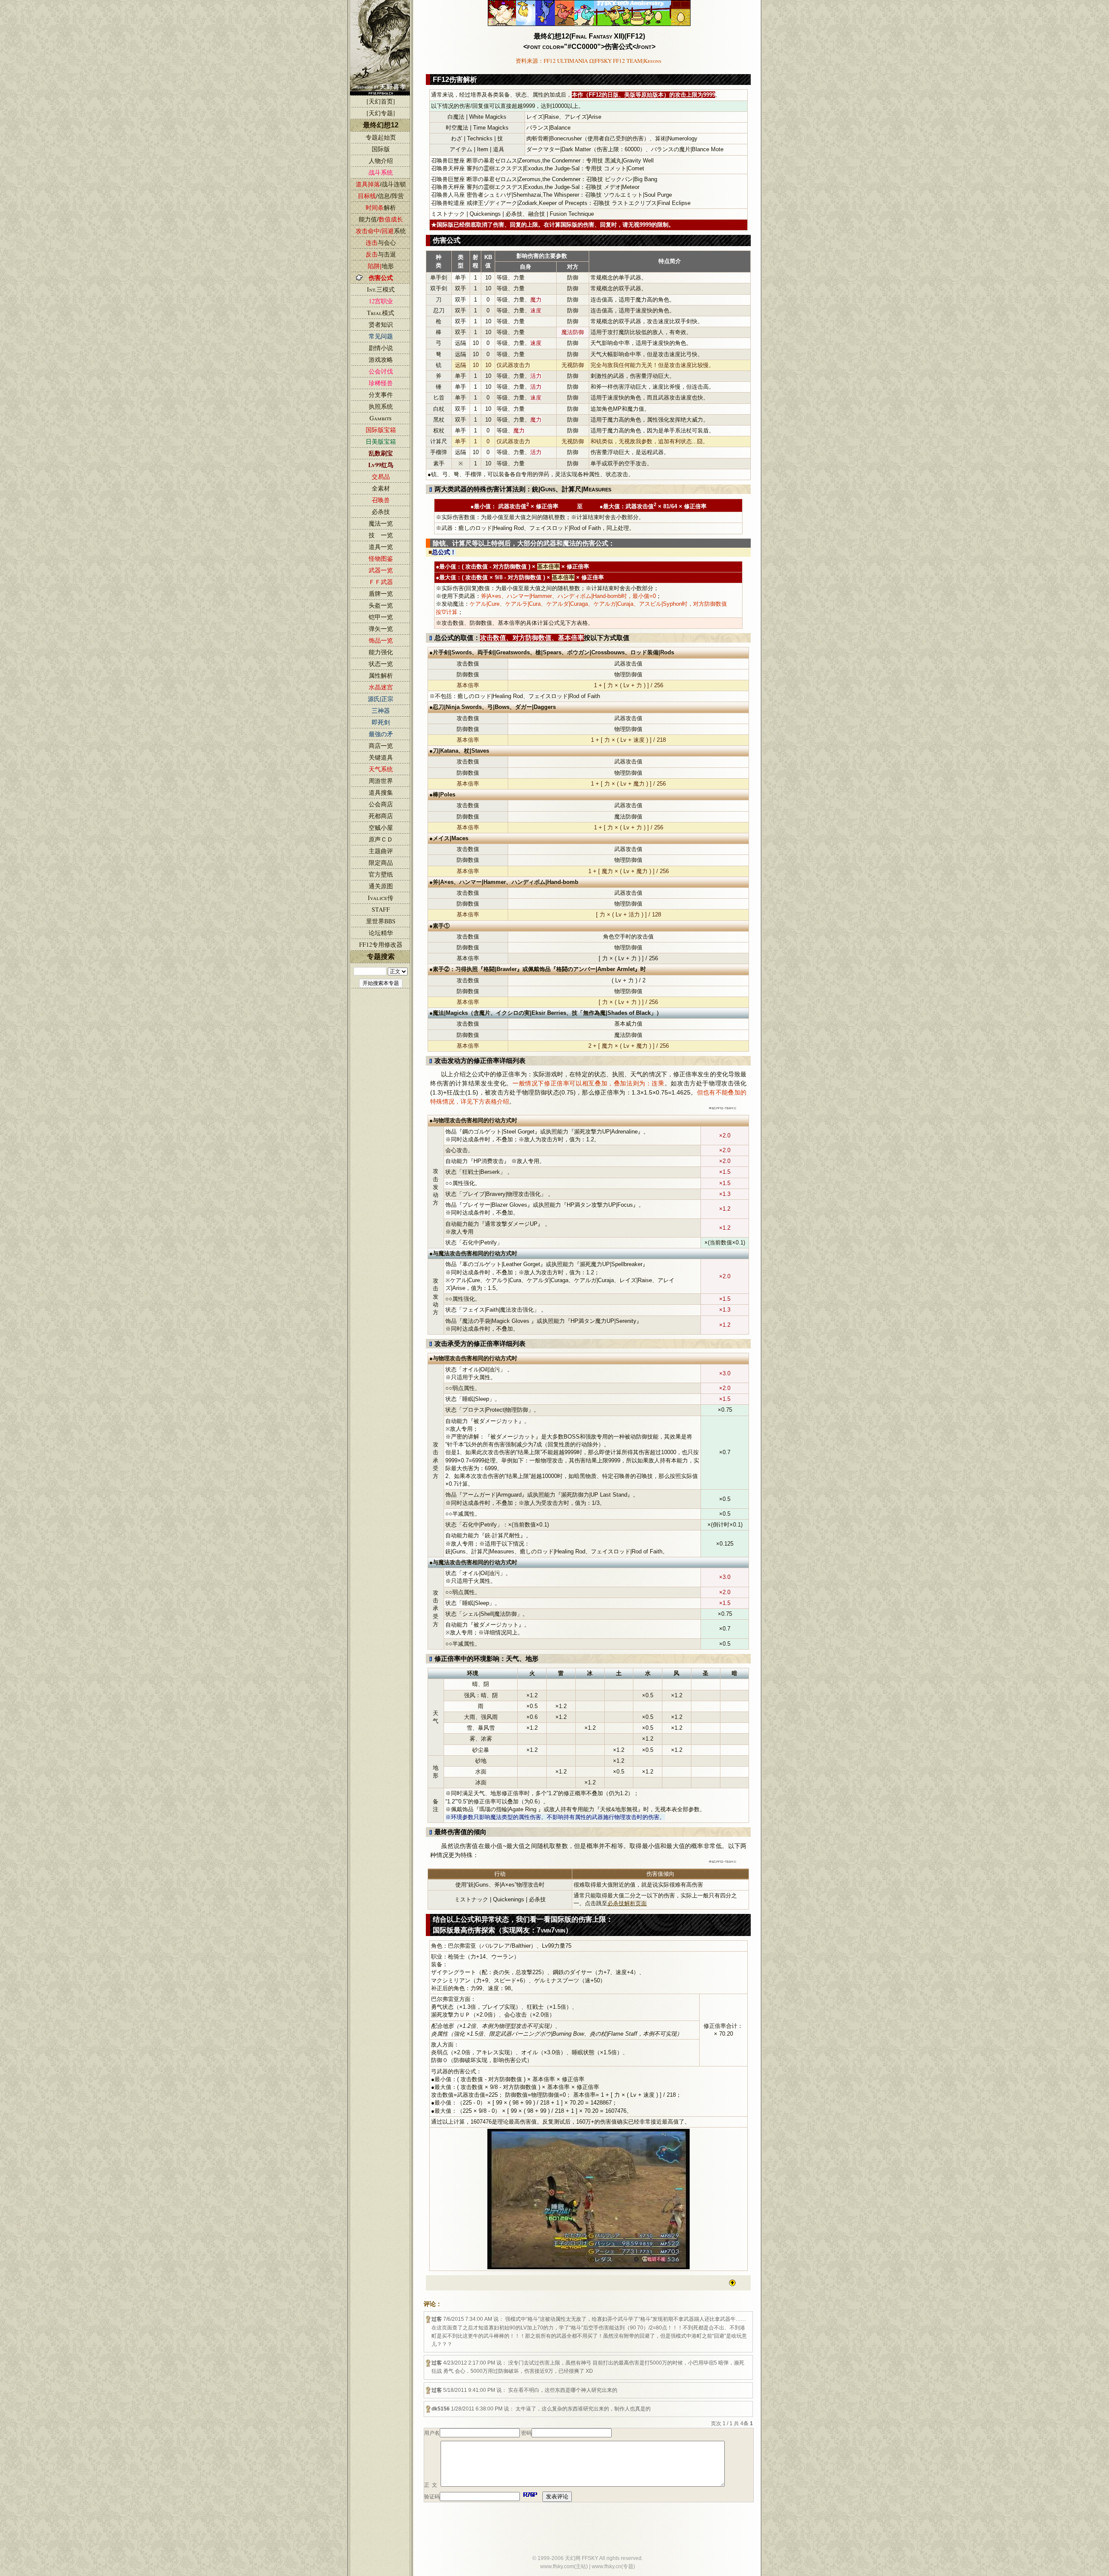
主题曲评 (381, 851)
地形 (381, 266)
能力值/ (381, 219)
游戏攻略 (381, 359)
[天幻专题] (381, 113)
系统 (381, 231)
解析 (381, 208)
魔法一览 (381, 523)
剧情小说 (381, 348)
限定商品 (381, 862)
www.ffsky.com (557, 2566)
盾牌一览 (381, 593)
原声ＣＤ (381, 839)
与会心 (381, 243)
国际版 (381, 149)
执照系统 (381, 406)
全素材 (381, 488)
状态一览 (381, 664)
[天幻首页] (381, 101)
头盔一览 (381, 605)
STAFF (381, 909)
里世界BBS (381, 921)
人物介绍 (381, 161)
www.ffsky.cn (606, 2566)
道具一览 (381, 547)
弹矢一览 (381, 629)
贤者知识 (381, 324)
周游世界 (381, 781)
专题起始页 (381, 137)
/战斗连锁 (381, 184)
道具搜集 (381, 792)
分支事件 (381, 395)
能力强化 (381, 652)
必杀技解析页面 (627, 1903)
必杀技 (381, 512)
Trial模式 (381, 313)
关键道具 (381, 757)
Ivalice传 (381, 898)
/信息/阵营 (381, 196)
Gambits (381, 418)
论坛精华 (381, 933)
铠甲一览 (381, 617)
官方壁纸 (381, 874)
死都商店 (381, 816)
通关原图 (381, 886)
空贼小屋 (381, 827)
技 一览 (381, 535)
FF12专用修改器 (381, 944)
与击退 (381, 254)
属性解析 (381, 675)
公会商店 (381, 804)
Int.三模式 (381, 289)
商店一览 (381, 746)
